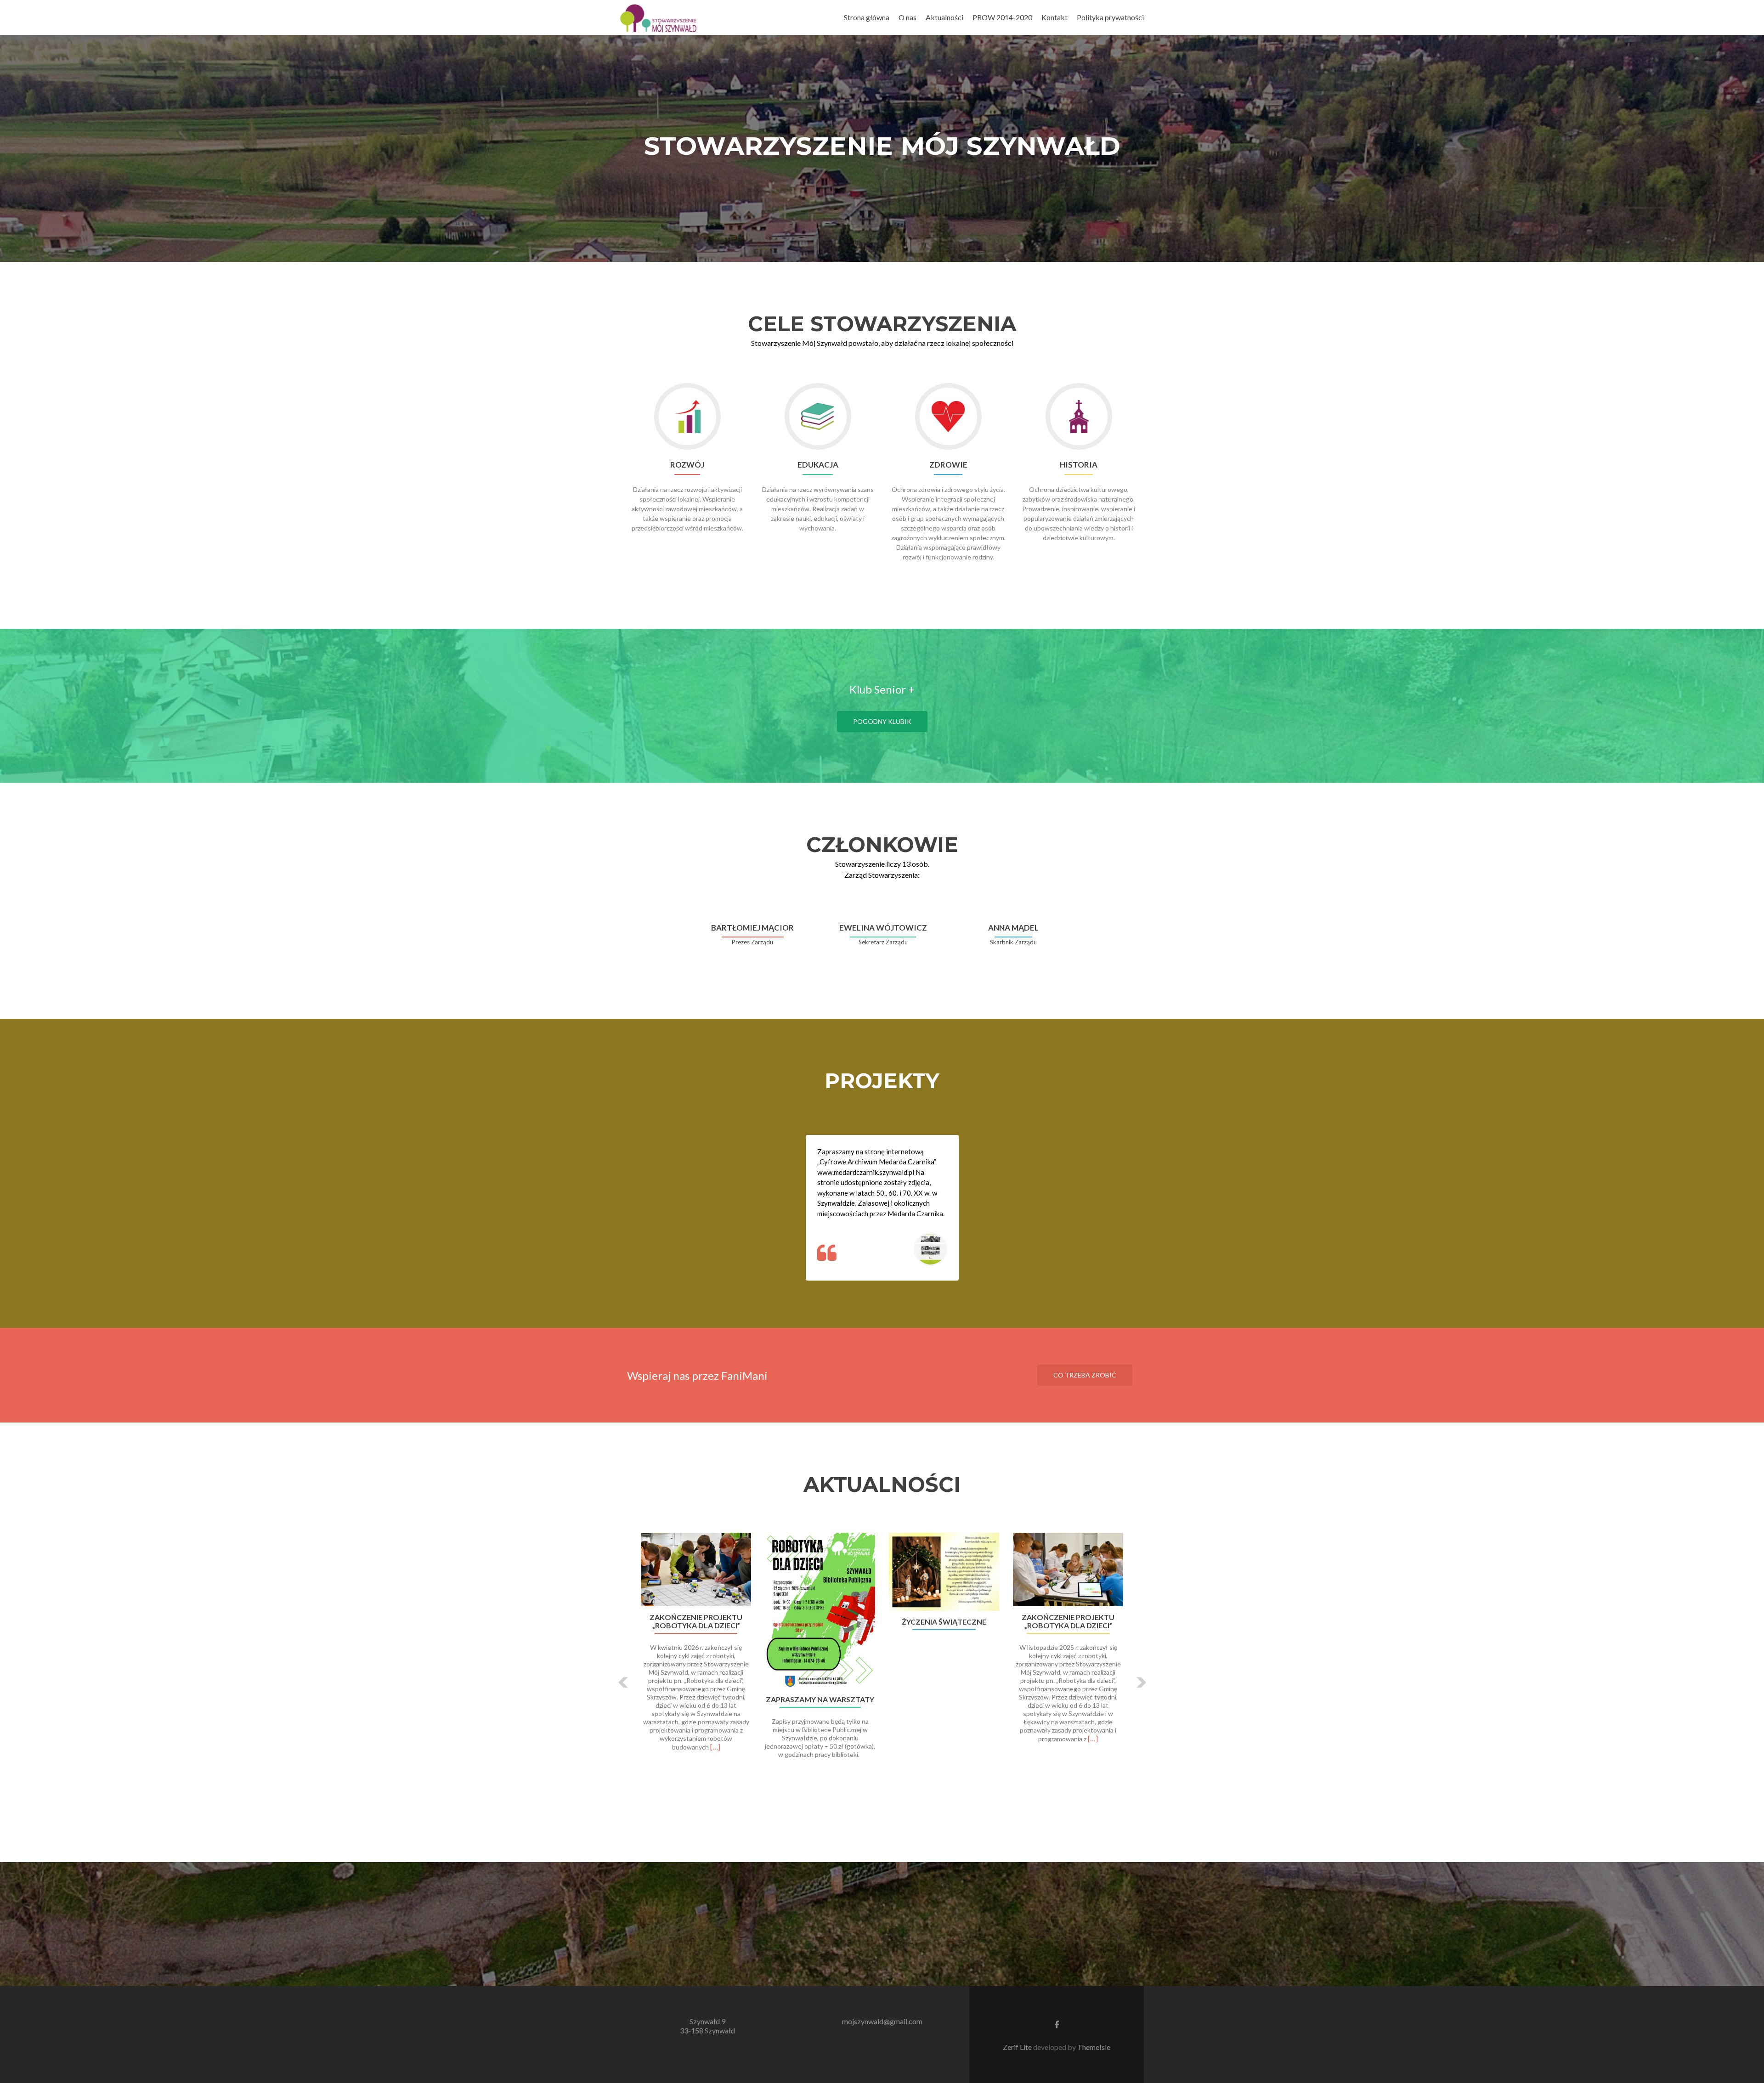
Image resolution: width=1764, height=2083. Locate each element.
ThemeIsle (1094, 2047)
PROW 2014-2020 (1002, 17)
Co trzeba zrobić (1085, 1375)
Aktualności (944, 17)
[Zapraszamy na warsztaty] (820, 1611)
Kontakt (1054, 17)
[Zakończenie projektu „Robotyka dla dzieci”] (696, 1569)
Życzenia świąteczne (944, 1622)
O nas (907, 17)
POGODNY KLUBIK (882, 721)
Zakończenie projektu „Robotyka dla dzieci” (696, 1621)
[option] (882, 1675)
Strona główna (867, 17)
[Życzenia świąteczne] (944, 1572)
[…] (715, 1747)
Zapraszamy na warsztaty (820, 1699)
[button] (624, 1682)
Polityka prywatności (1110, 17)
